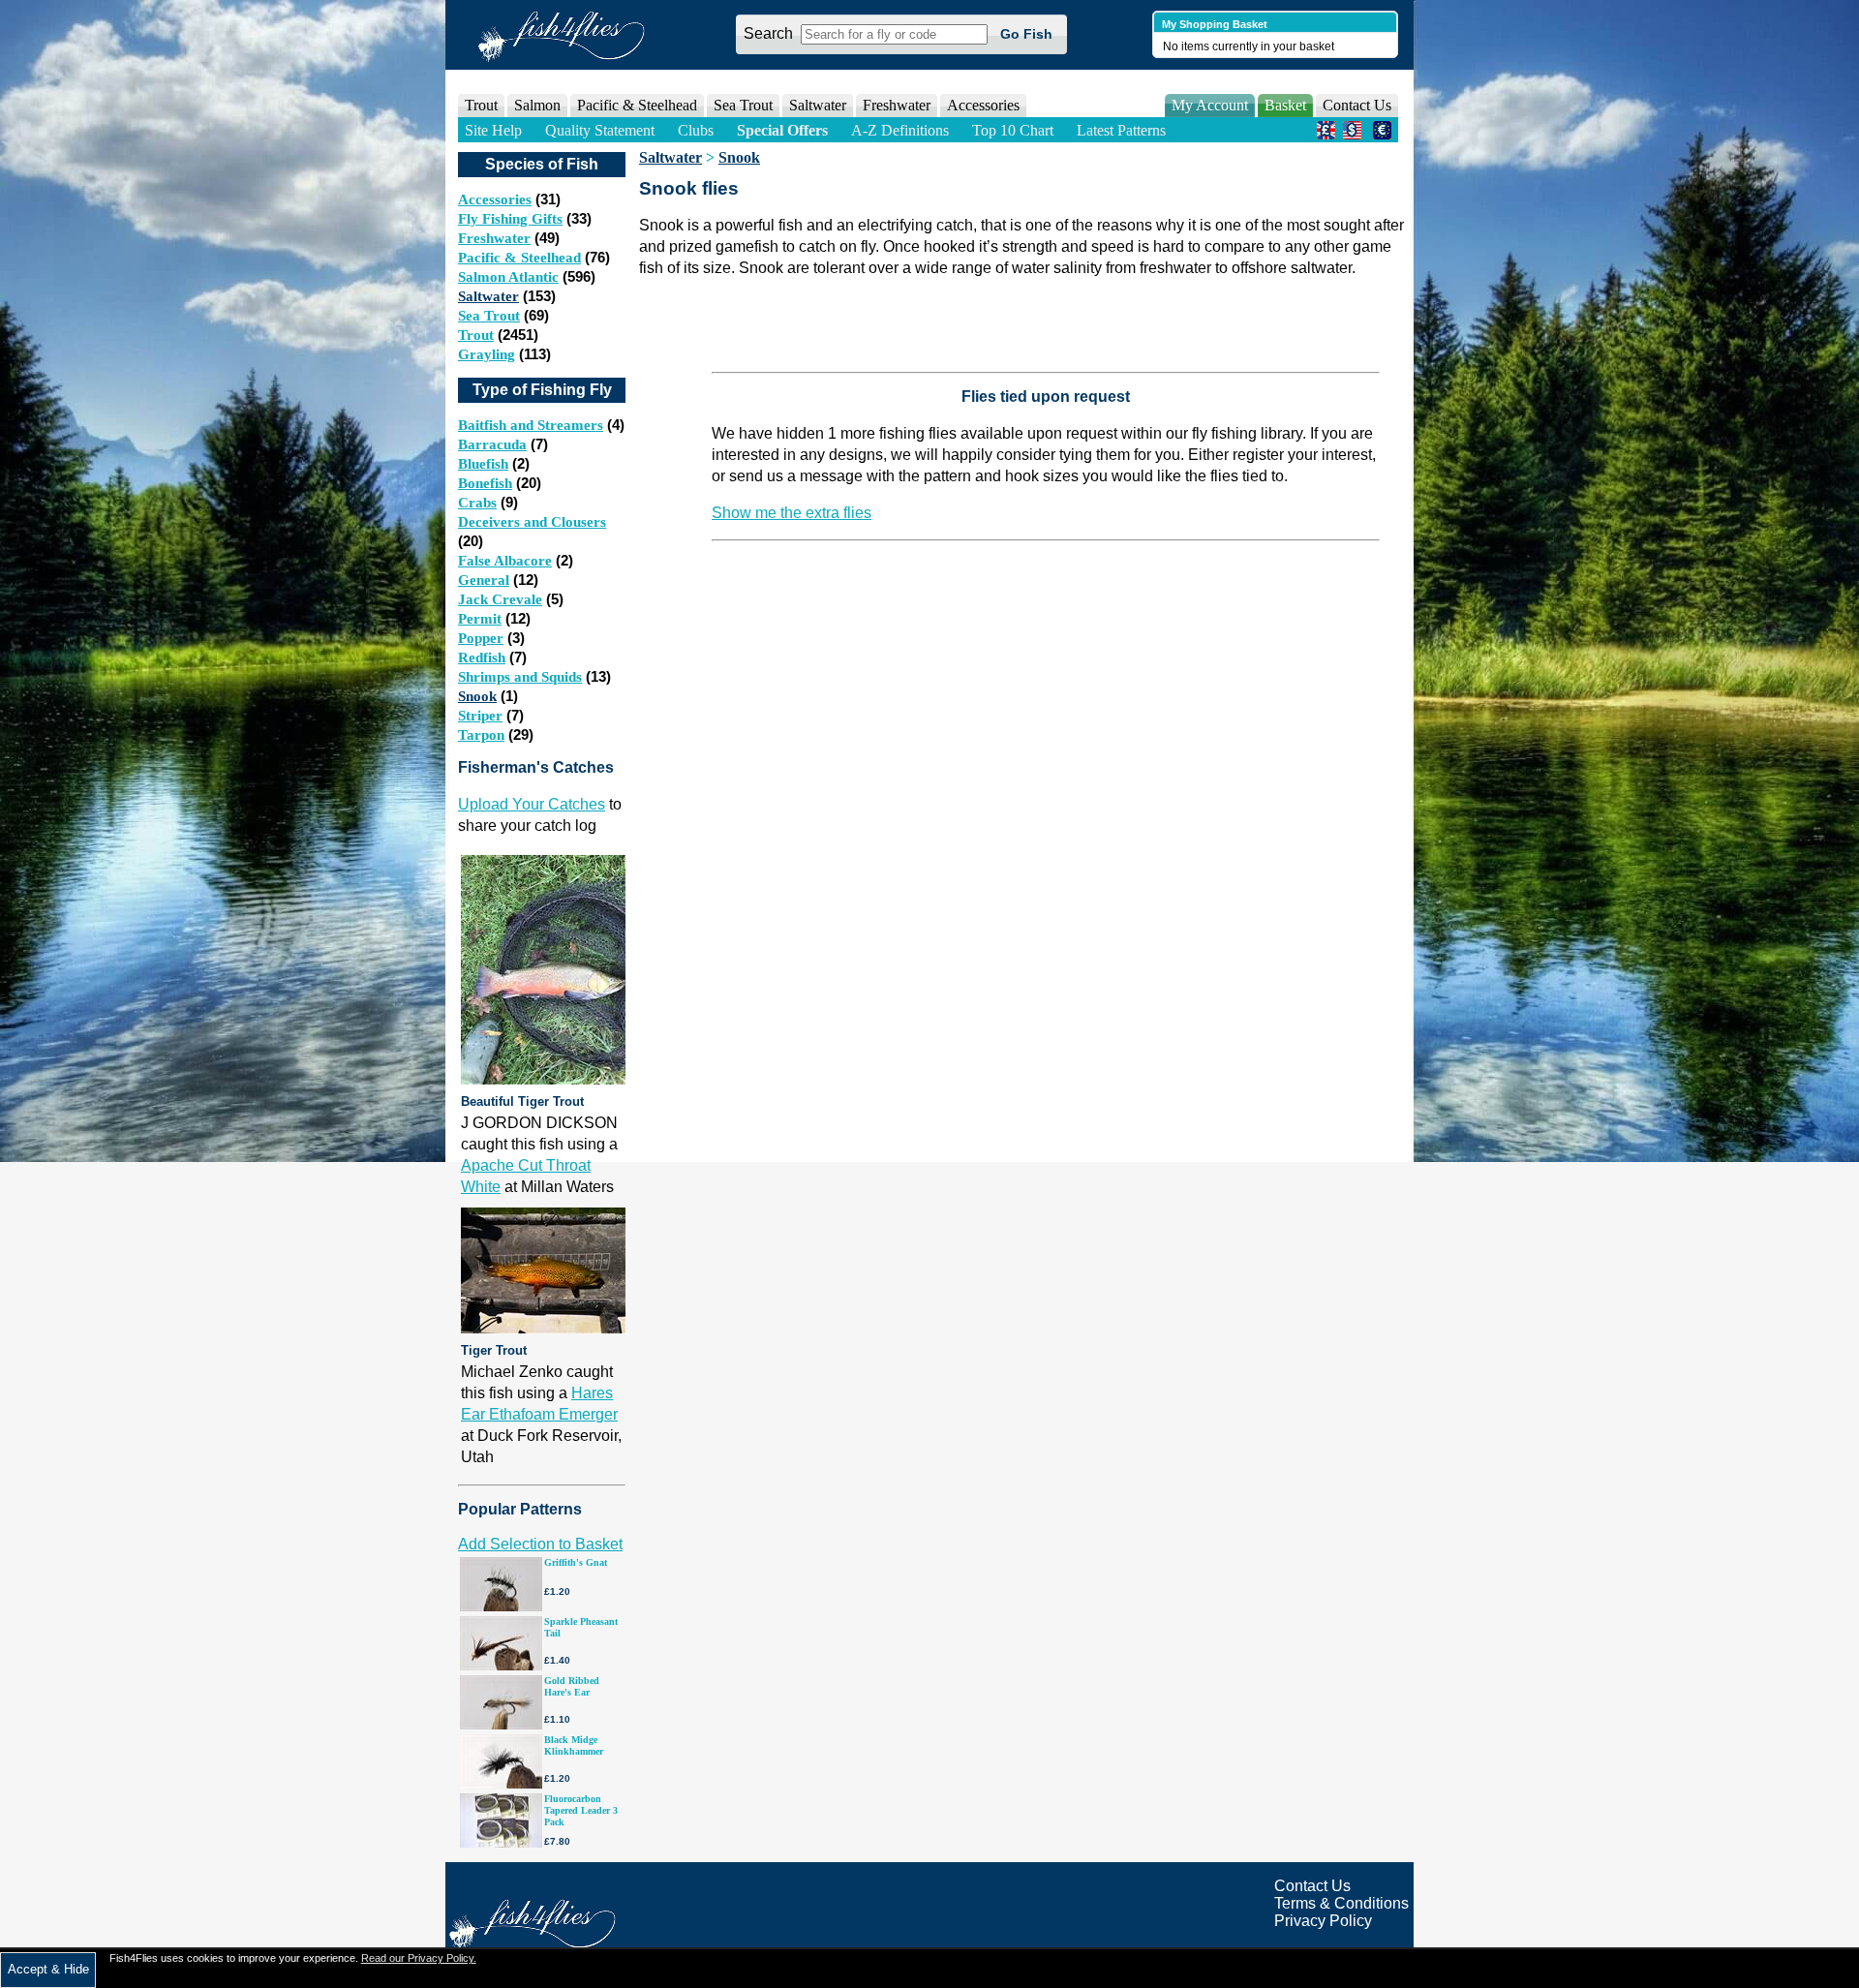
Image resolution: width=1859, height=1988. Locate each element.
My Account (1210, 105)
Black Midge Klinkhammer (574, 1745)
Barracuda (492, 444)
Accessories (983, 105)
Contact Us (1357, 105)
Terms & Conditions (1341, 1903)
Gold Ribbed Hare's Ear (572, 1686)
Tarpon (481, 735)
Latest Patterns (1121, 130)
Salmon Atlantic (508, 277)
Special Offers (782, 130)
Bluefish (483, 464)
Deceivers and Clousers (532, 522)
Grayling (487, 354)
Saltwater (488, 296)
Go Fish (1026, 34)
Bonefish (485, 483)
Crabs (477, 503)
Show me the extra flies (792, 513)
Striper (480, 716)
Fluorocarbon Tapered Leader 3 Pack (581, 1810)
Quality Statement (600, 130)
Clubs (696, 130)
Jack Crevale (500, 599)
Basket (1285, 105)
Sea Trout (489, 316)
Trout (476, 335)
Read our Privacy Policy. (419, 1958)
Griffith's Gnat (576, 1562)
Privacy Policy (1323, 1921)
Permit (480, 619)
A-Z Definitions (900, 130)
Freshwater (494, 238)
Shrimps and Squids (520, 677)
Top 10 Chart (1013, 130)
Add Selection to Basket (540, 1544)
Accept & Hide (48, 1969)
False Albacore (505, 561)
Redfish (482, 658)
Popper (481, 638)
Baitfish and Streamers (531, 425)
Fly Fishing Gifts (510, 219)
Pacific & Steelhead (519, 258)
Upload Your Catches (532, 804)
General (484, 580)
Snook (477, 696)
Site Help (493, 130)
